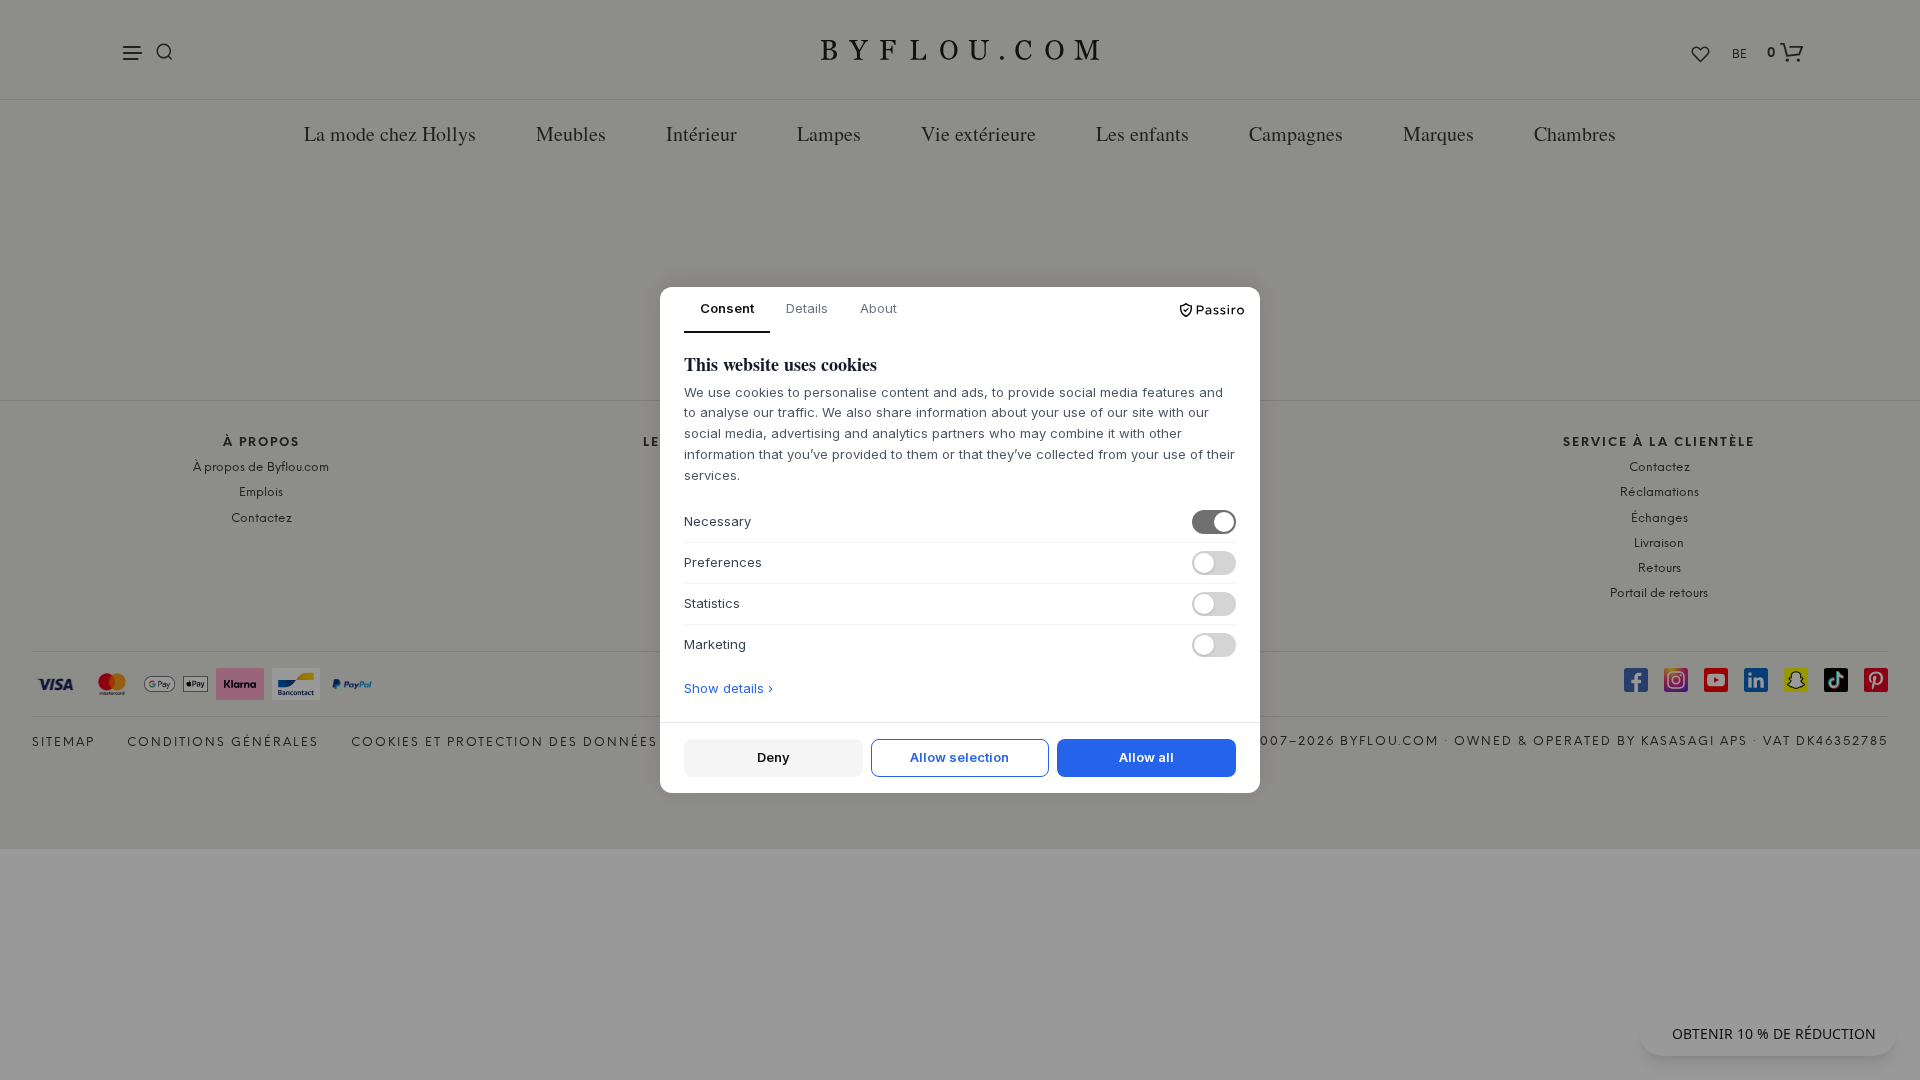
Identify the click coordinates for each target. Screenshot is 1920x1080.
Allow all (1146, 757)
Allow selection (959, 757)
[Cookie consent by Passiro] (1212, 310)
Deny (773, 757)
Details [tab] (807, 308)
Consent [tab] (727, 308)
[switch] (1214, 522)
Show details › (728, 688)
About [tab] (878, 308)
